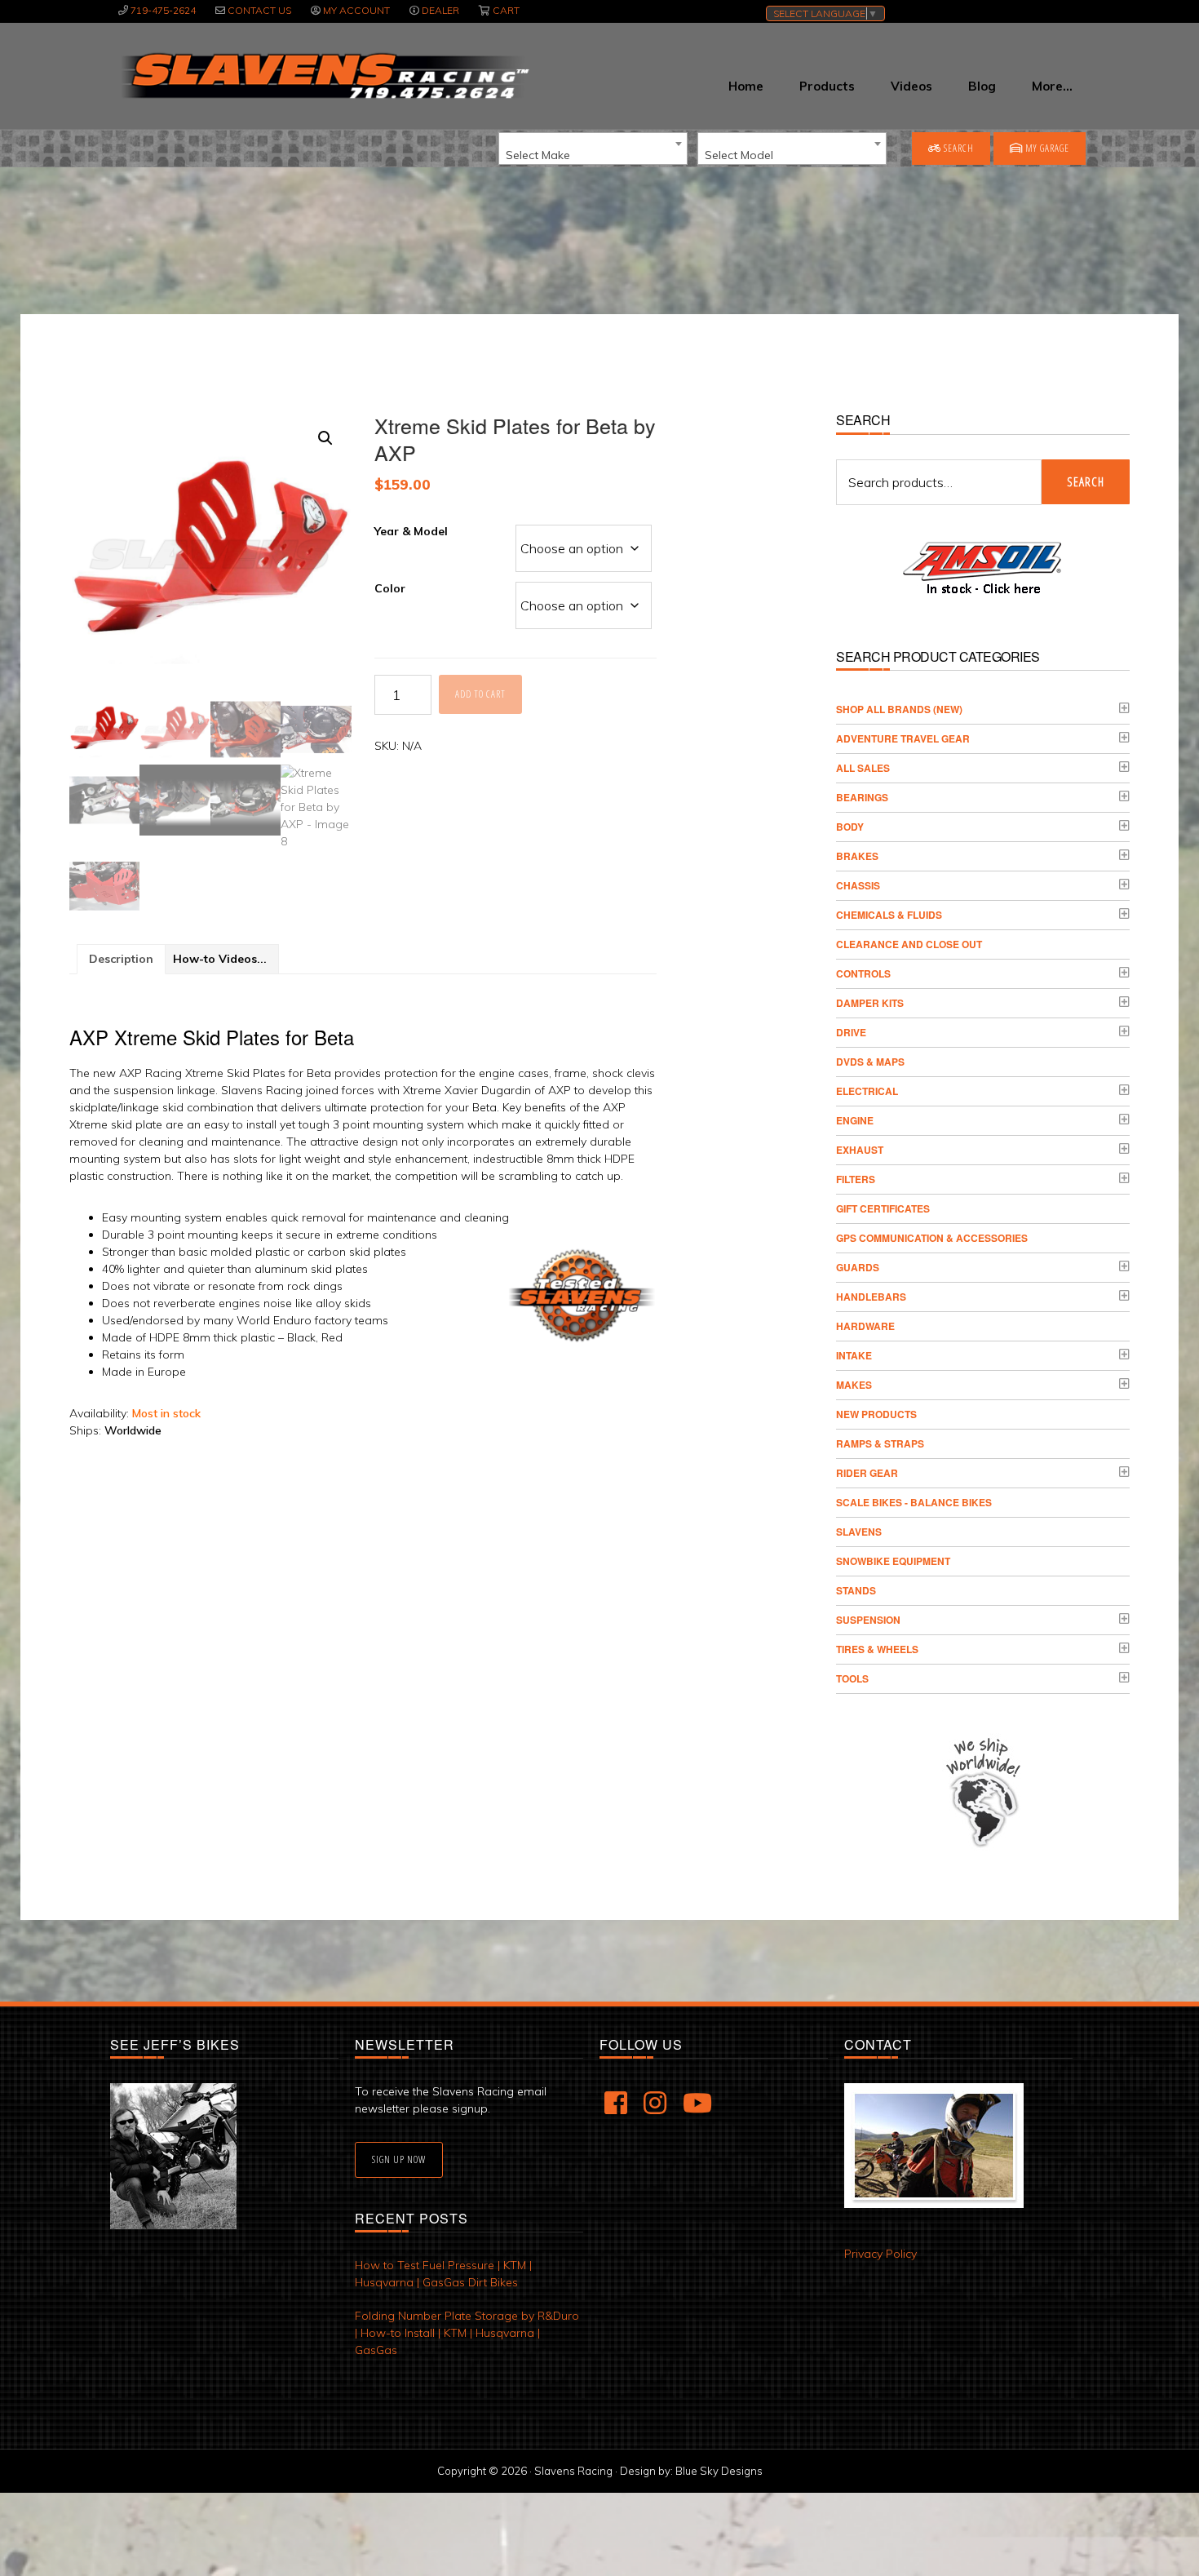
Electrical (867, 1091)
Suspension (868, 1620)
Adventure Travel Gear (903, 738)
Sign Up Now (399, 2159)
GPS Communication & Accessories (932, 1238)
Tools (852, 1678)
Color (390, 588)
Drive (851, 1032)
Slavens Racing (323, 76)
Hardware (865, 1326)
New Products (876, 1414)
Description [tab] (121, 959)
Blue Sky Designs (719, 2471)
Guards (858, 1267)
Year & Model (411, 531)
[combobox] (593, 149)
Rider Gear (867, 1473)
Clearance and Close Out (909, 944)
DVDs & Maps (870, 1062)
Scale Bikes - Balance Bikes (914, 1502)
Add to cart (480, 694)
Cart (506, 10)
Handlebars (871, 1297)
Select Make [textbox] (538, 155)
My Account (356, 10)
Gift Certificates (883, 1208)
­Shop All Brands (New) (899, 709)
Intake (854, 1355)
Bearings (862, 797)
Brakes (857, 856)
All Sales (863, 768)
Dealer (440, 10)
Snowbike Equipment (893, 1561)
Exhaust (860, 1150)
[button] (325, 438)
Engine (855, 1120)
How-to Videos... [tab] (220, 959)
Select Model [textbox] (739, 155)
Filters (856, 1179)
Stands (856, 1590)
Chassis (858, 885)
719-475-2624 (163, 10)
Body (850, 827)
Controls (863, 973)
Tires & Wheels (877, 1649)
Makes (854, 1385)
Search (958, 148)
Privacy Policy (880, 2254)
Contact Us (259, 10)
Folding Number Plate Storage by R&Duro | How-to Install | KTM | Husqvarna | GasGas (467, 2333)
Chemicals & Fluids (889, 915)
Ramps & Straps (880, 1443)
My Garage (1046, 148)
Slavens (859, 1532)
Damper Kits (870, 1003)
